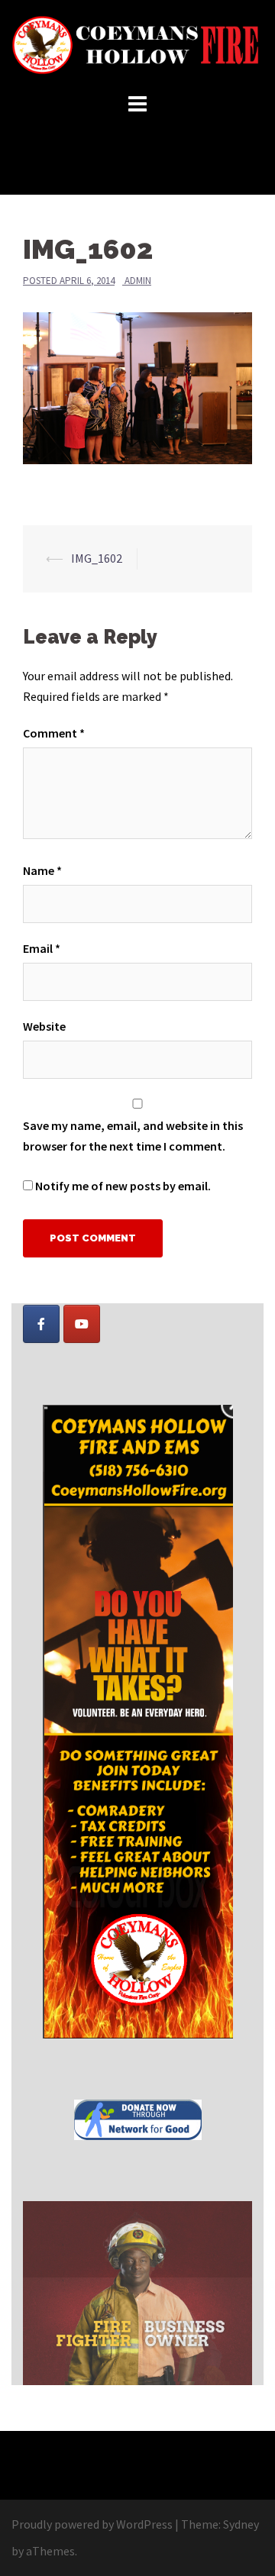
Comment (54, 733)
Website (44, 1026)
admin (138, 281)
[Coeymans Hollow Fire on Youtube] (82, 1324)
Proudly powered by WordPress (92, 2524)
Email (42, 948)
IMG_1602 (97, 558)
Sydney (241, 2524)
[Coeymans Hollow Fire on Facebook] (41, 1324)
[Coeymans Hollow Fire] (137, 44)
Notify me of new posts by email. (123, 1186)
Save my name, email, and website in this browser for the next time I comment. (133, 1136)
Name (42, 870)
